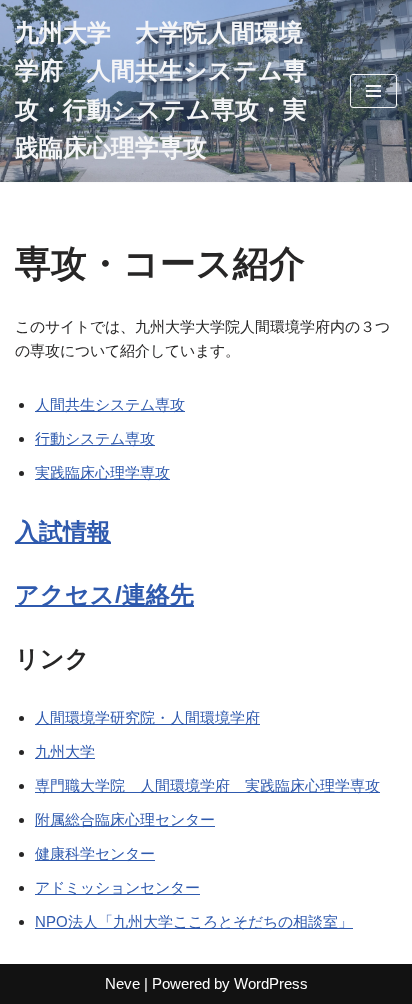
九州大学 (65, 751)
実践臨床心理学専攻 (102, 472)
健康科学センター (95, 853)
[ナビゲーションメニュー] (373, 91)
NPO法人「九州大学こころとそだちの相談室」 (194, 921)
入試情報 (63, 531)
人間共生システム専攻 (110, 404)
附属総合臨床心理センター (125, 819)
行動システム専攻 (95, 438)
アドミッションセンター (117, 887)
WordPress (271, 983)
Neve (122, 983)
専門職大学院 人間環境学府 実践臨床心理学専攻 (207, 785)
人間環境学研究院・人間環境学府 (147, 717)
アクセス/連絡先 (104, 594)
